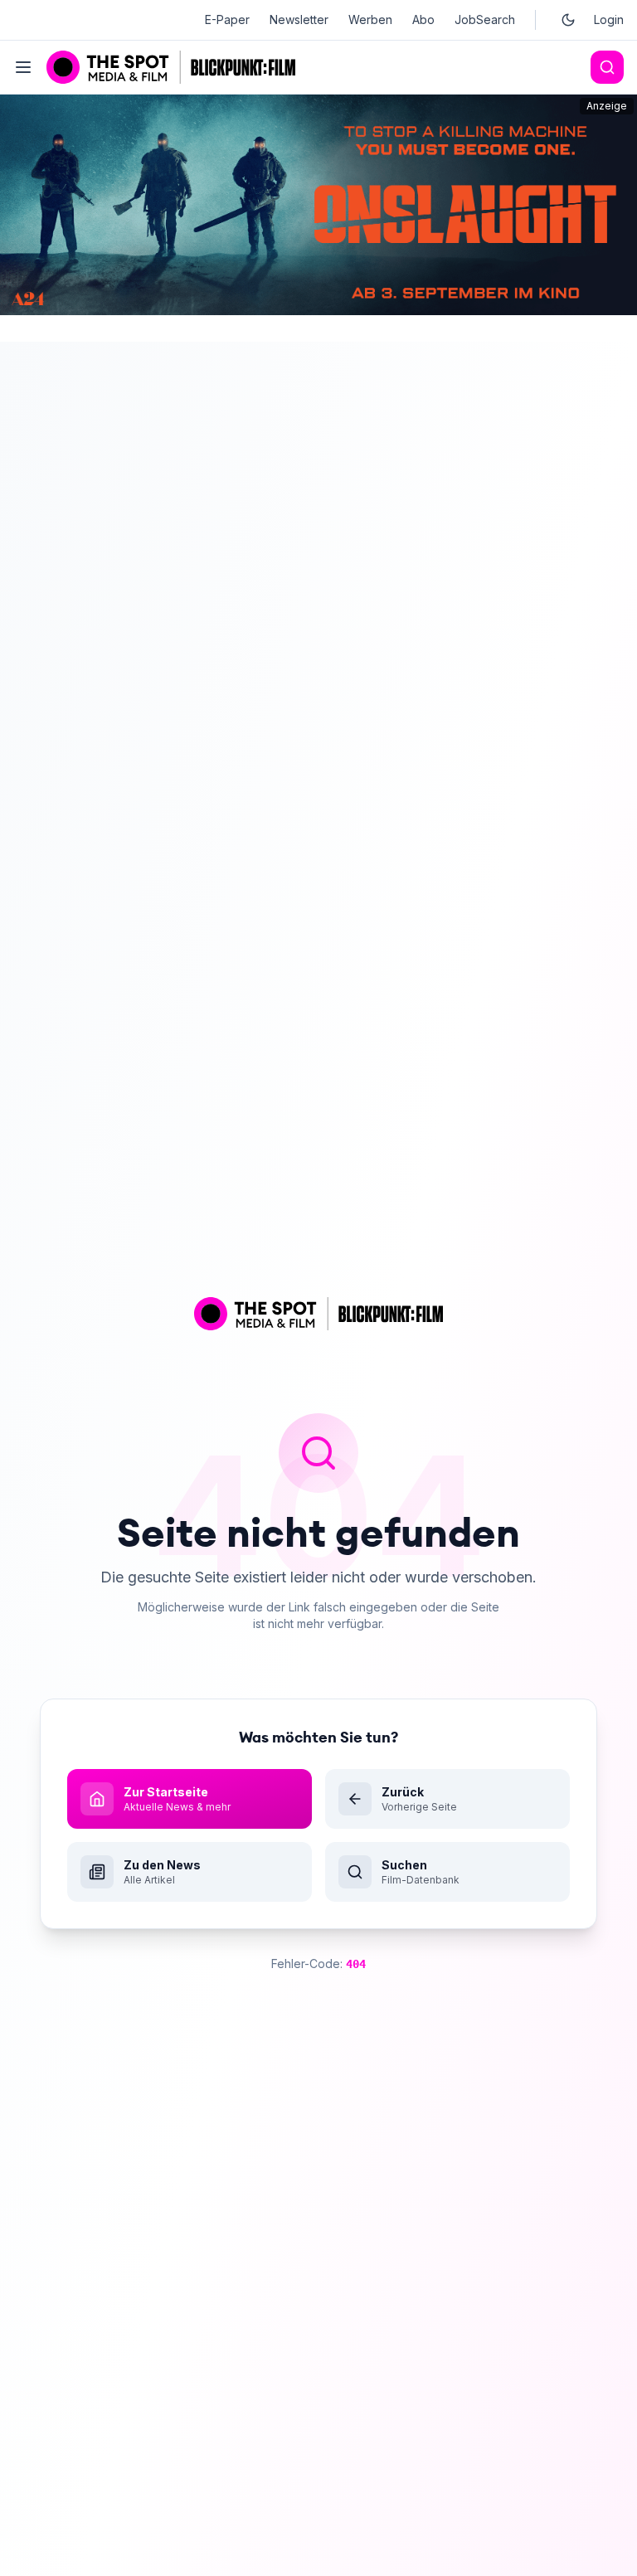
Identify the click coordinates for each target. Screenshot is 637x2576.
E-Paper (227, 19)
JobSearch (485, 19)
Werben (370, 19)
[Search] (607, 67)
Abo (423, 19)
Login (609, 19)
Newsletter (299, 19)
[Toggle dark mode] (568, 20)
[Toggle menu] (23, 67)
